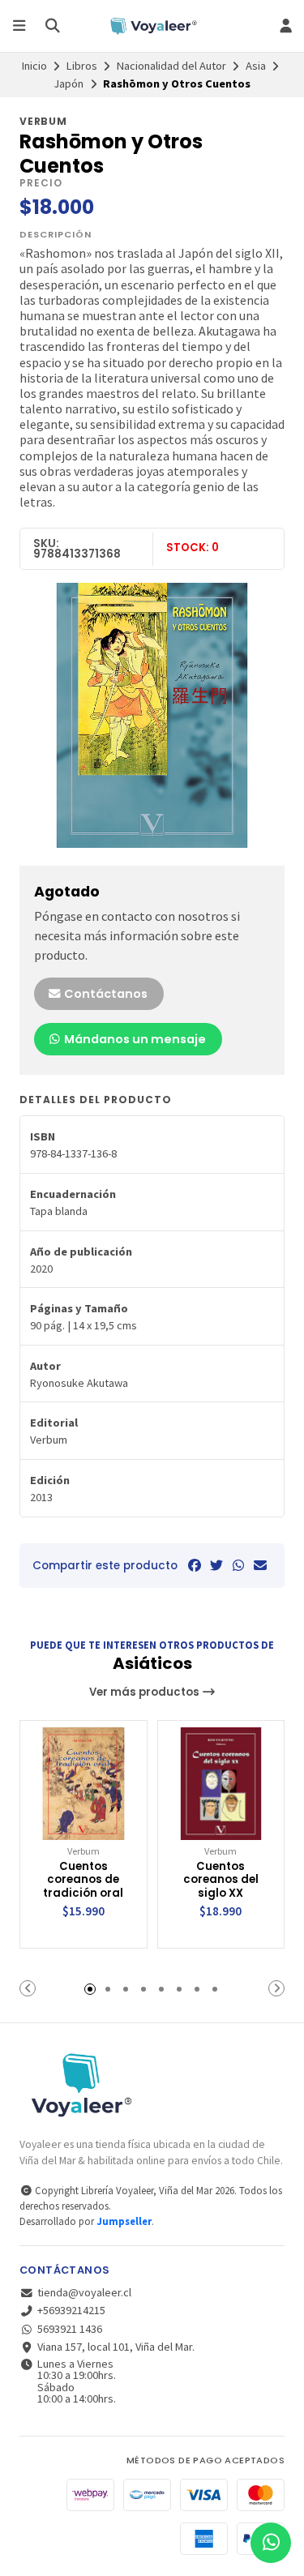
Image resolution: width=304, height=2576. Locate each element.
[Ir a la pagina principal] (152, 26)
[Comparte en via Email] (260, 1565)
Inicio (34, 66)
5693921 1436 (70, 2329)
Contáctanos (105, 994)
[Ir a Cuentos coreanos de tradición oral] (83, 1784)
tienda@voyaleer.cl (84, 2292)
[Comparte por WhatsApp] (238, 1565)
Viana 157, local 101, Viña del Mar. (116, 2347)
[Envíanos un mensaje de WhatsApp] (271, 2543)
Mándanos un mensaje (134, 1039)
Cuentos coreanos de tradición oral (83, 1881)
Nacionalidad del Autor (171, 66)
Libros (82, 66)
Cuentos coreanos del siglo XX (221, 1881)
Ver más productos (146, 1692)
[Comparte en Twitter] (216, 1565)
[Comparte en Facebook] (195, 1565)
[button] (28, 1988)
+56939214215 (71, 2310)
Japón (69, 83)
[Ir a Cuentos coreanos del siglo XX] (221, 1784)
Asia (256, 66)
